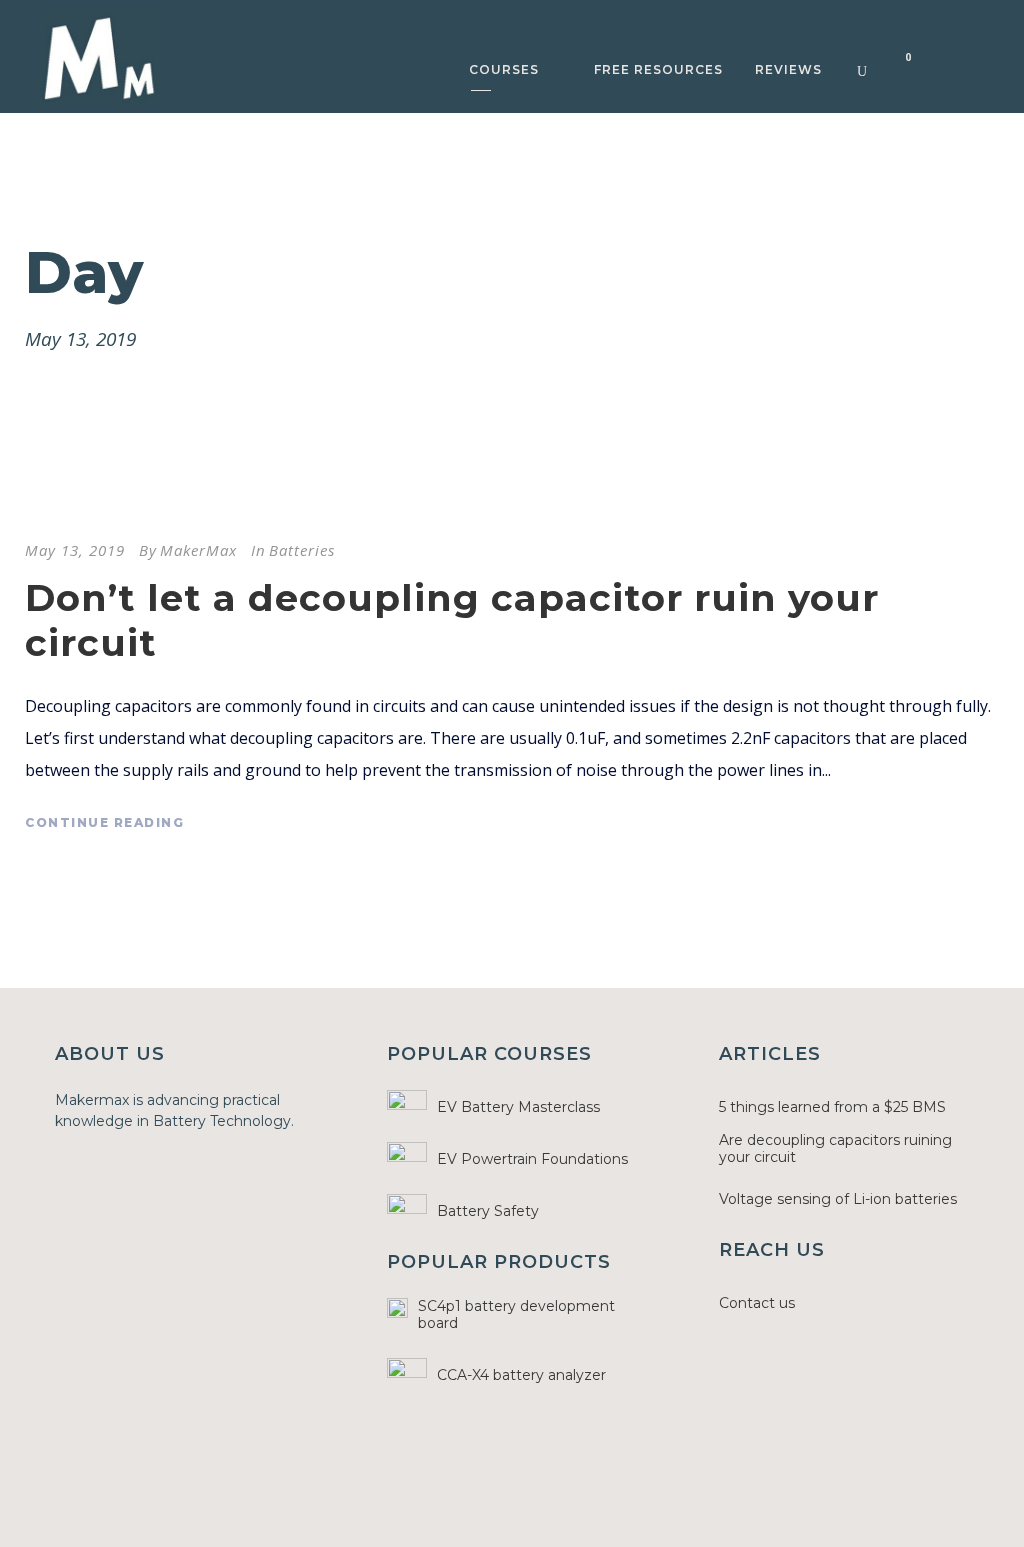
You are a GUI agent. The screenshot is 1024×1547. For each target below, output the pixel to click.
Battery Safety (488, 1211)
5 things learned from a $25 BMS (832, 1107)
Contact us (757, 1303)
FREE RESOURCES (658, 69)
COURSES (504, 69)
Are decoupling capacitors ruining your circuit (835, 1148)
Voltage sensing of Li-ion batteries (838, 1199)
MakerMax (198, 550)
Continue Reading (104, 822)
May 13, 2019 (75, 550)
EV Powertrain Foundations (532, 1159)
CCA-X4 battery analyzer (521, 1375)
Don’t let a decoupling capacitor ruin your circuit (452, 619)
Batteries (302, 550)
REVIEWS (788, 69)
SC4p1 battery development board (516, 1314)
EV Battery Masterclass (518, 1107)
